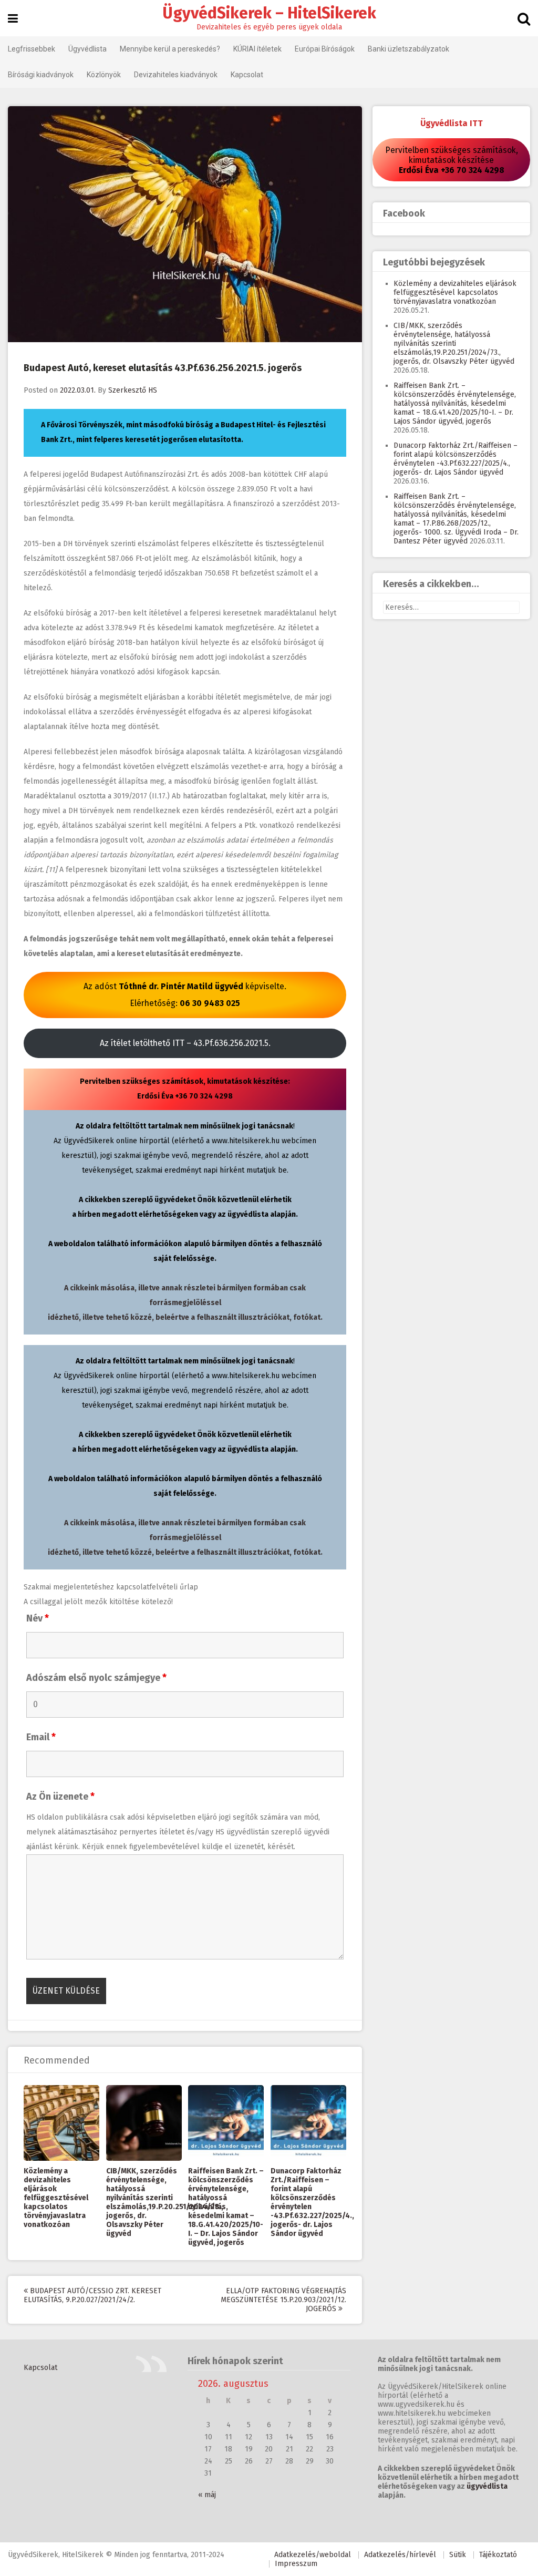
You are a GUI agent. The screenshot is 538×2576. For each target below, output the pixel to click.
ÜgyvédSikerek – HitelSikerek (269, 13)
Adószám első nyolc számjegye (96, 1678)
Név (38, 1618)
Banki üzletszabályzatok (408, 49)
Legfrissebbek (32, 49)
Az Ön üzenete (60, 1797)
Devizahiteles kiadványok (176, 75)
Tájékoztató (498, 2555)
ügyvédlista (487, 2486)
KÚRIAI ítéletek (257, 49)
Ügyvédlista (87, 49)
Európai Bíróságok (325, 49)
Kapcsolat (247, 75)
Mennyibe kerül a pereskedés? (170, 49)
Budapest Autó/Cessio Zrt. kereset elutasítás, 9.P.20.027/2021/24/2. (92, 2295)
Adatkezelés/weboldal (313, 2555)
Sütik (458, 2555)
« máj (207, 2495)
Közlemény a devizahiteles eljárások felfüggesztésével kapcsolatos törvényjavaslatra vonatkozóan (56, 2198)
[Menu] (13, 19)
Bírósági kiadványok (41, 75)
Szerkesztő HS (133, 390)
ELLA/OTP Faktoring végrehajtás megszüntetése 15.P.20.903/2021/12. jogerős (283, 2300)
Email (41, 1737)
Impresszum (296, 2564)
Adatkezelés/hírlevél (400, 2555)
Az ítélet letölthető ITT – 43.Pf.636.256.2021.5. (185, 1043)
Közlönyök (104, 75)
